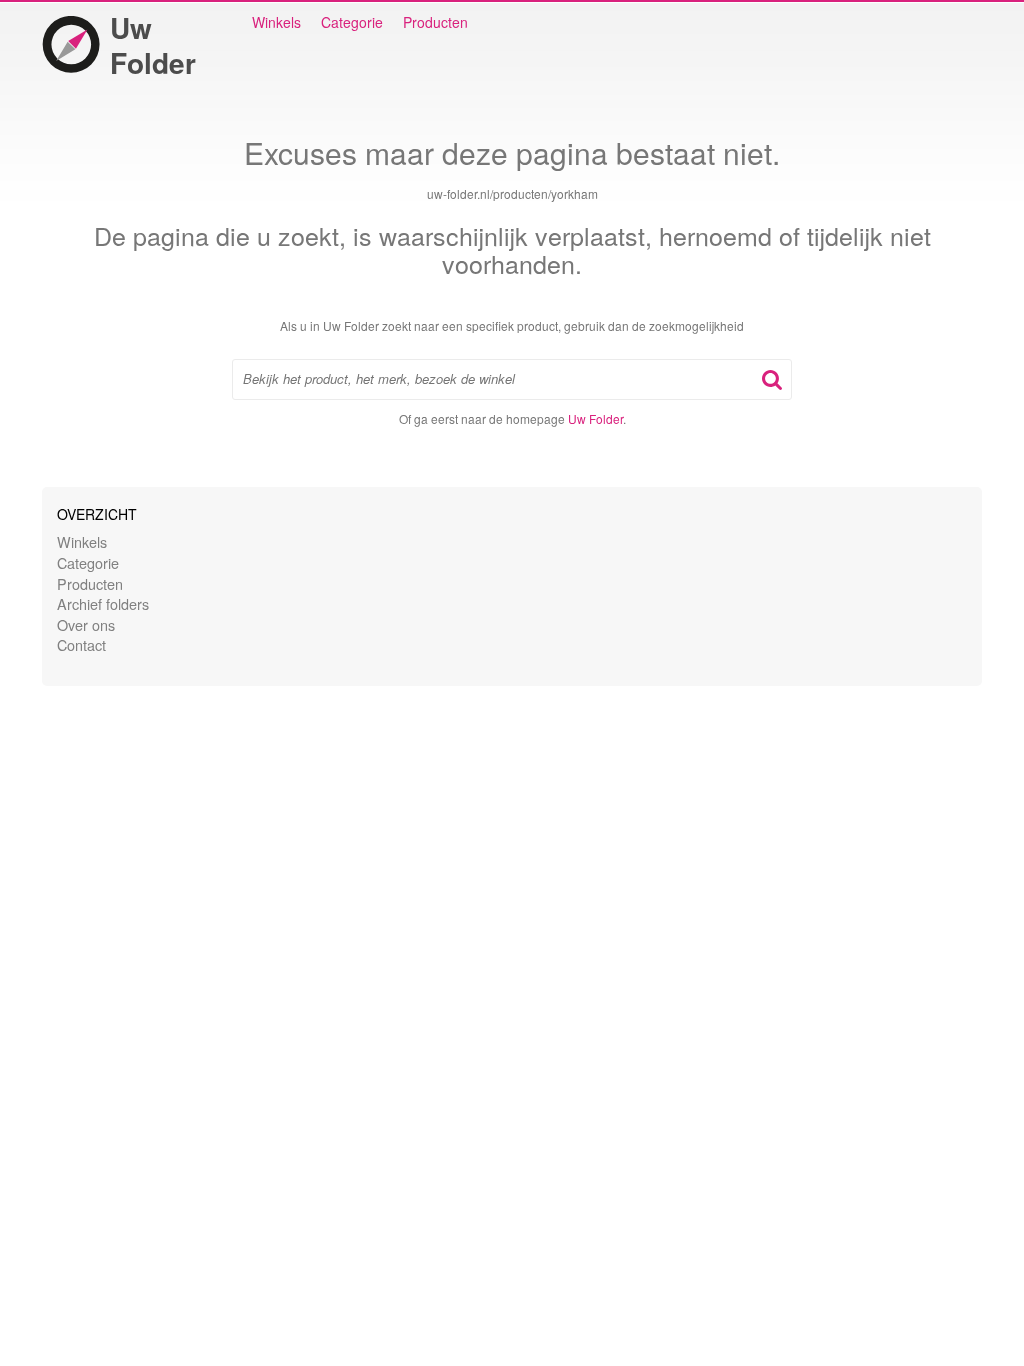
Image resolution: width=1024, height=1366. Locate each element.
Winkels (276, 22)
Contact (81, 644)
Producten (435, 22)
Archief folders (103, 603)
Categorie (352, 22)
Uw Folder (153, 45)
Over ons (86, 624)
